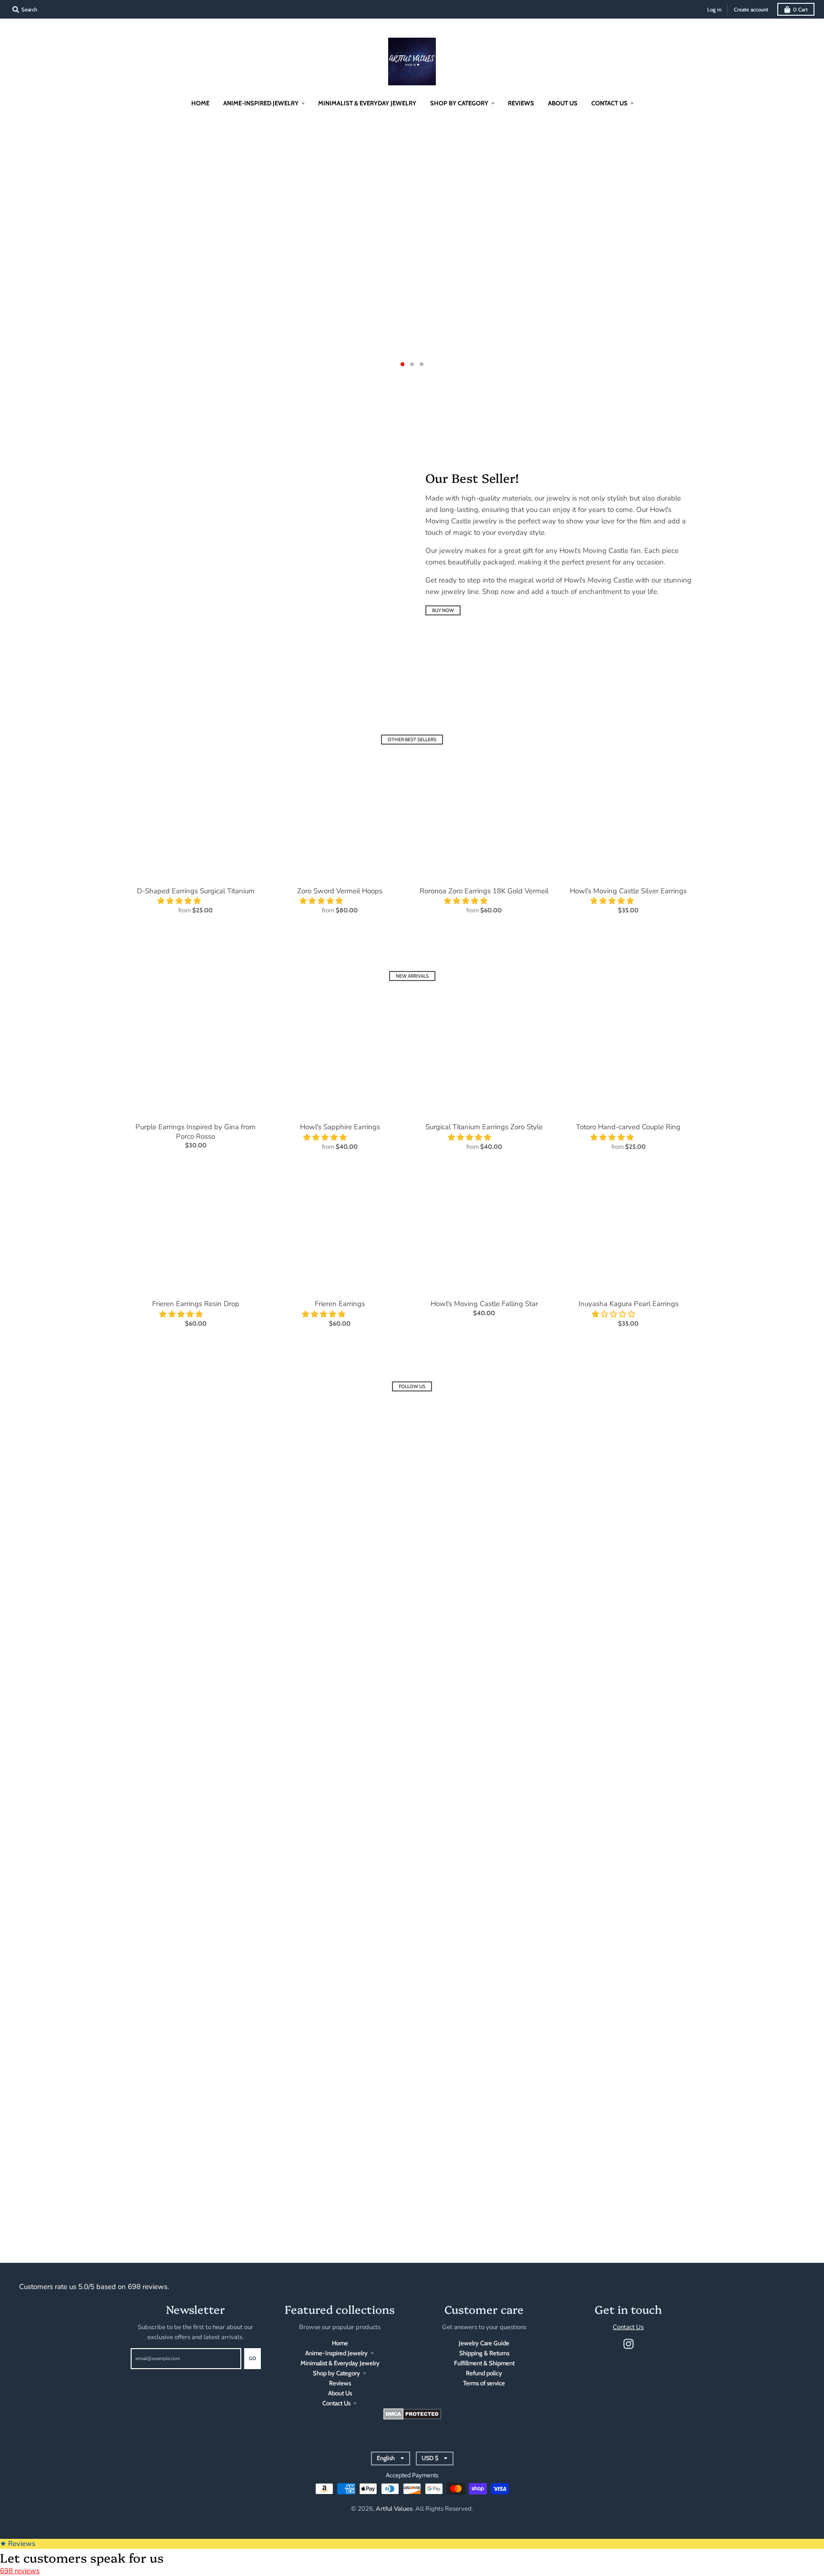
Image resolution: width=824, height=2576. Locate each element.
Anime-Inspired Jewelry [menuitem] (261, 103)
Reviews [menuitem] (521, 103)
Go (252, 2358)
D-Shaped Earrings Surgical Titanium (196, 891)
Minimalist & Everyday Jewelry (340, 2363)
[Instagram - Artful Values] (628, 2344)
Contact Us (336, 2403)
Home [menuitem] (200, 103)
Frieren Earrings (340, 1304)
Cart (800, 10)
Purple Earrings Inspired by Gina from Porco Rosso (196, 1132)
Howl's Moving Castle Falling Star (484, 1304)
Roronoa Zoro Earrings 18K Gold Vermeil (484, 891)
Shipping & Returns (484, 2353)
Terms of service (484, 2383)
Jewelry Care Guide (484, 2343)
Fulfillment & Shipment (484, 2363)
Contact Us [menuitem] (609, 103)
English (386, 2458)
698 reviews (20, 2571)
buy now (443, 610)
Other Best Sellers (412, 740)
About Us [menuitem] (563, 103)
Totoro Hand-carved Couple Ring (628, 1127)
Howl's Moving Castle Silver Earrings (628, 891)
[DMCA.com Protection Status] (412, 2417)
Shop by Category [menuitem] (459, 103)
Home (340, 2343)
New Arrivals (412, 976)
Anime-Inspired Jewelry (336, 2353)
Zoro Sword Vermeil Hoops (340, 891)
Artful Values (394, 2509)
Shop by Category (336, 2373)
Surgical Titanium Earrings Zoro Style (484, 1127)
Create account (751, 10)
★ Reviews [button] (18, 2544)
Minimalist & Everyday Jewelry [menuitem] (367, 103)
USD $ (430, 2458)
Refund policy (484, 2373)
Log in (714, 10)
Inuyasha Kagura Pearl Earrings (628, 1304)
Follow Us (412, 1386)
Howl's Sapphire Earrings (340, 1127)
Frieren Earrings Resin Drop (196, 1304)
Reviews (340, 2383)
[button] (180, 901)
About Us (340, 2393)
